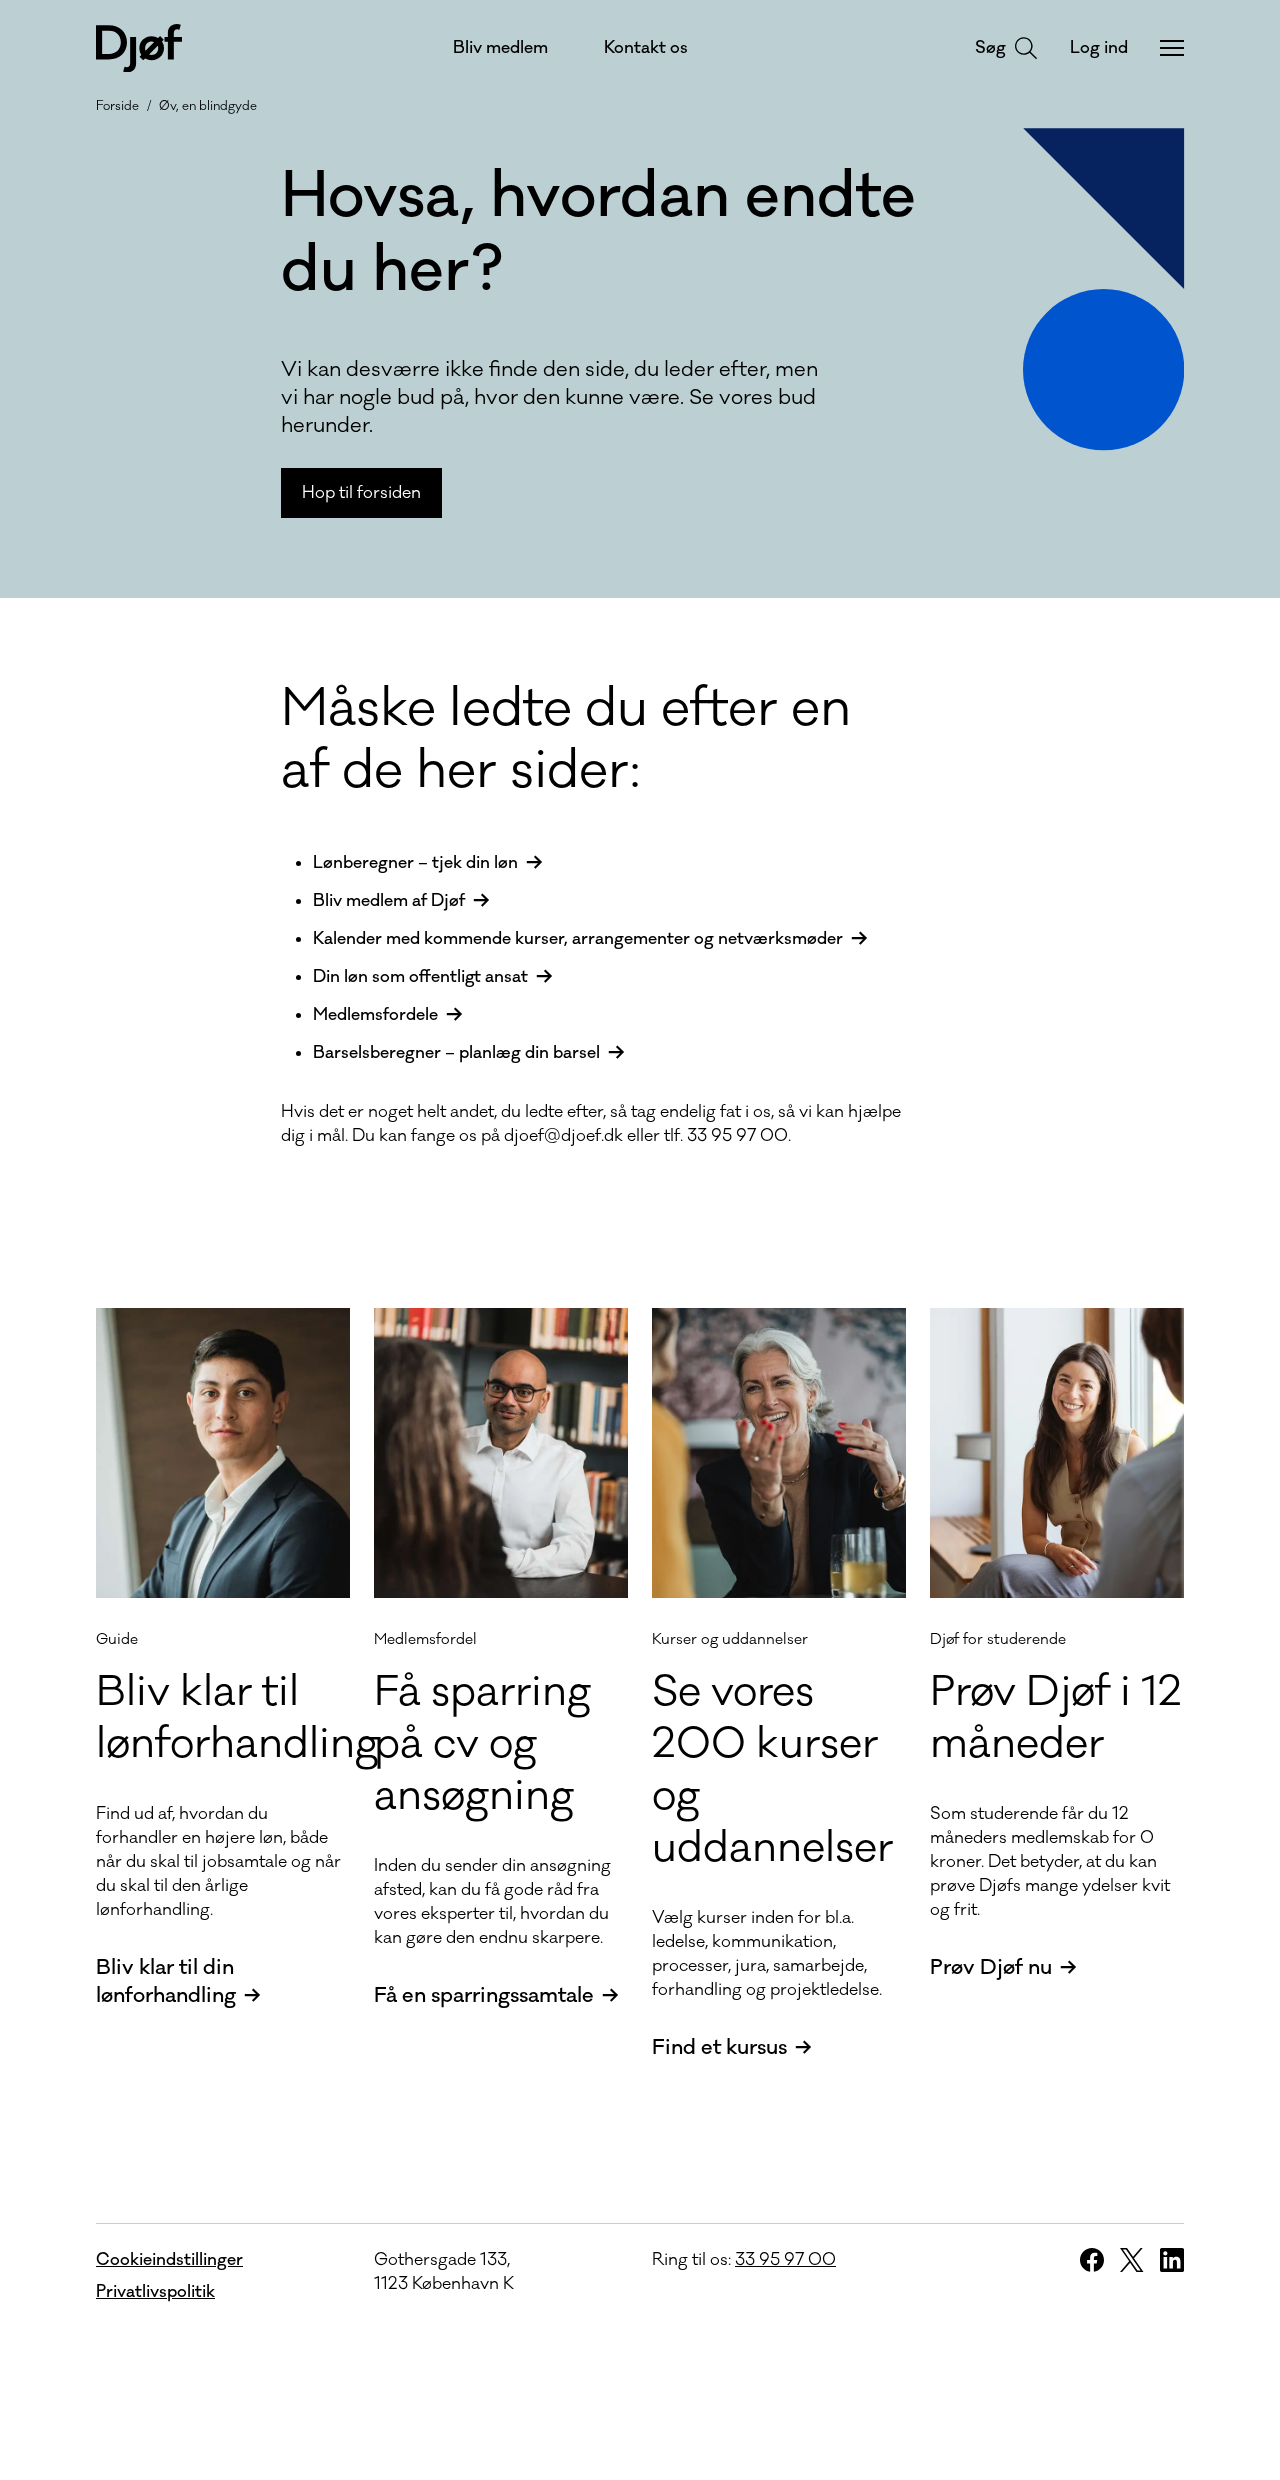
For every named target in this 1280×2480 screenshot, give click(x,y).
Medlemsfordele (375, 1015)
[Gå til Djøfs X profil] (1132, 2260)
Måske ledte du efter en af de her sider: (566, 740)
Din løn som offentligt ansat (420, 977)
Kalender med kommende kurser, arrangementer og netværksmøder (578, 939)
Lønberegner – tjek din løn (415, 863)
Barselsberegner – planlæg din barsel (456, 1053)
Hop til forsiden (361, 493)
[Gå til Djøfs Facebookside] (1092, 2260)
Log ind (1099, 48)
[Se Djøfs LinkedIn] (1172, 2260)
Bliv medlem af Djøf (389, 901)
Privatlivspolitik (155, 2292)
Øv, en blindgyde (208, 106)
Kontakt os (646, 48)
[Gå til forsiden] (139, 48)
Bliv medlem (500, 48)
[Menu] (1172, 48)
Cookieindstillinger (169, 2260)
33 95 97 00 (785, 2260)
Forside (117, 106)
